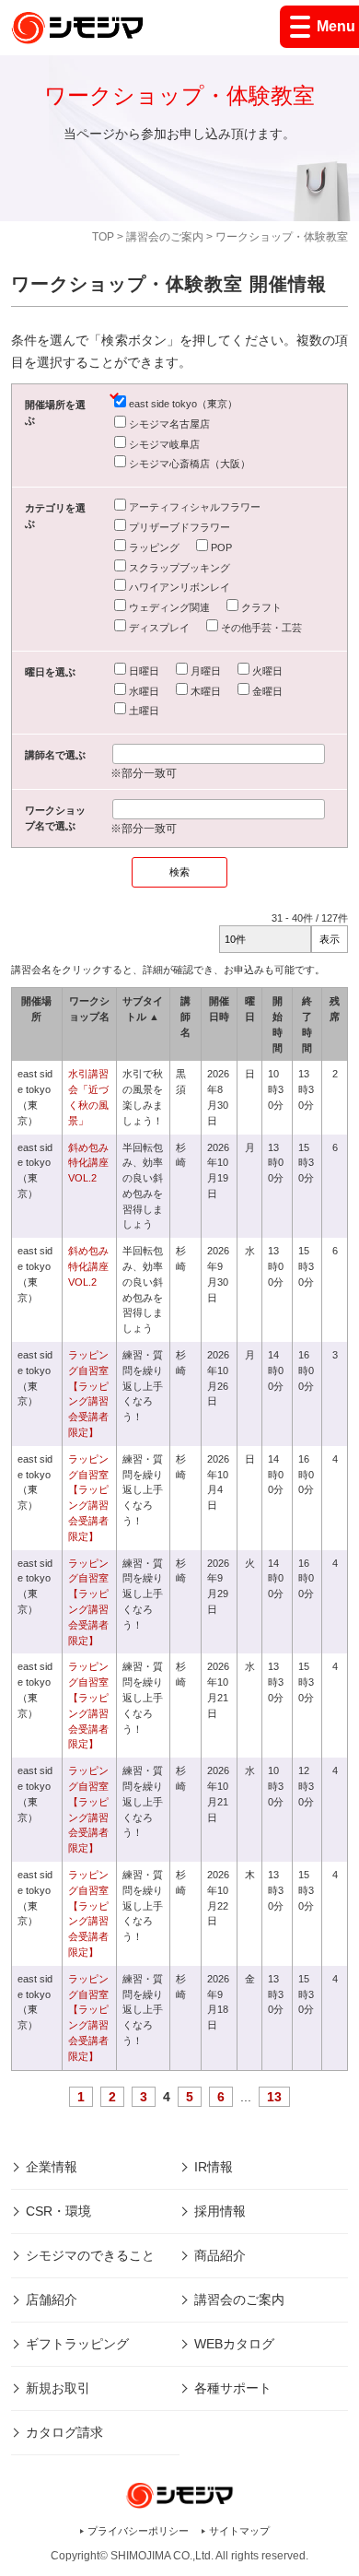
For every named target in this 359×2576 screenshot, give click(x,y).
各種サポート (233, 2388)
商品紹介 (220, 2255)
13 (274, 2097)
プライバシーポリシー (138, 2531)
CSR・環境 (58, 2211)
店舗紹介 (52, 2300)
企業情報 (52, 2167)
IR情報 (214, 2167)
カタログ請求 (64, 2432)
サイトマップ (239, 2531)
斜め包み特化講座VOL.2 (88, 1163)
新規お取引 (58, 2388)
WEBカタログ (234, 2344)
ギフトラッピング (77, 2344)
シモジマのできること (90, 2255)
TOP (103, 237)
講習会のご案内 (165, 237)
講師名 (185, 1017)
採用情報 (220, 2211)
